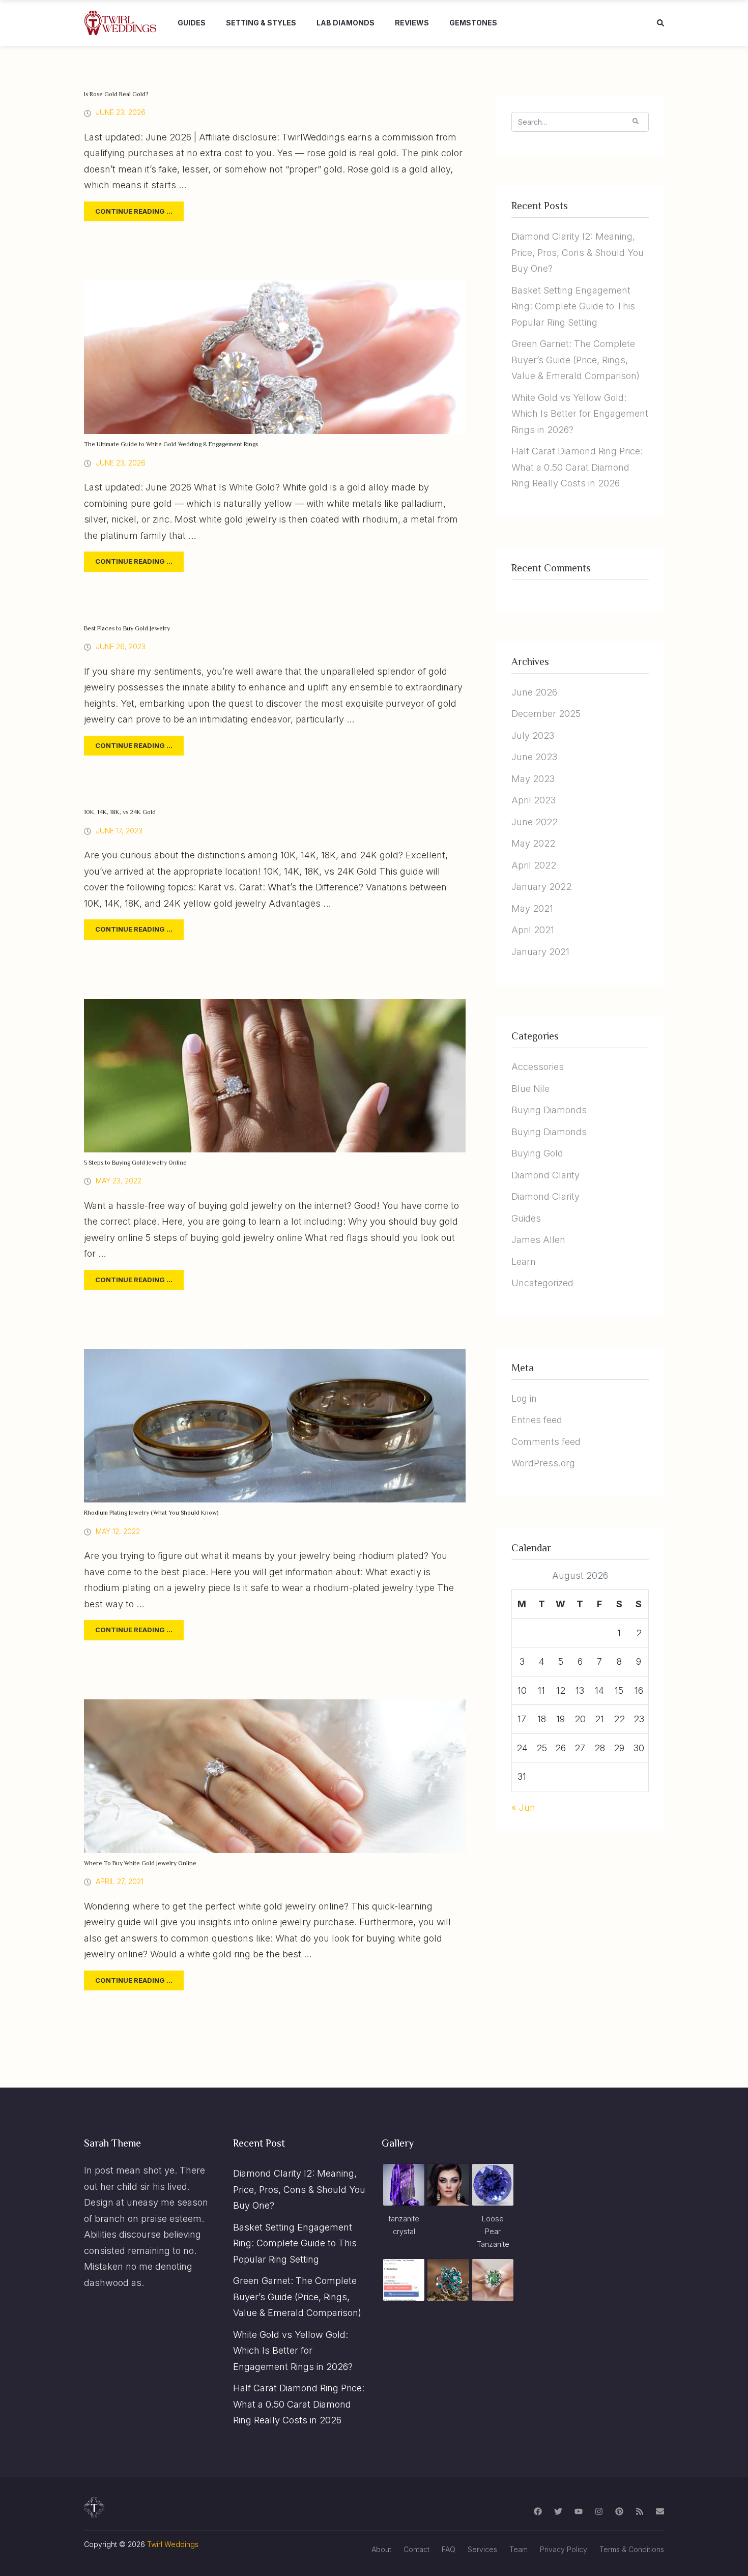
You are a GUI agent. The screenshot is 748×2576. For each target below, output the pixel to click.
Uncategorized (542, 1283)
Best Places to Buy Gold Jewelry (127, 629)
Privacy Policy (564, 2549)
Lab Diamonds (346, 23)
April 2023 (534, 800)
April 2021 (533, 930)
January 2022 (541, 887)
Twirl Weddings (173, 2544)
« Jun (523, 1807)
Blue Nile (530, 1089)
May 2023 (533, 779)
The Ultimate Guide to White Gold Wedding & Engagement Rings (171, 445)
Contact (416, 2549)
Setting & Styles (261, 23)
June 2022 (535, 822)
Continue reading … (134, 211)
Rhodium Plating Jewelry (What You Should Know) (151, 1513)
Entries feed (537, 1420)
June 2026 (534, 692)
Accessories (538, 1067)
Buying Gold (537, 1153)
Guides (192, 23)
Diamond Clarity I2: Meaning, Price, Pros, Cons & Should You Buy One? (578, 252)
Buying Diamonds (549, 1110)
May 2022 (533, 843)
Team (519, 2549)
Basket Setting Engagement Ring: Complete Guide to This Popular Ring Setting (573, 306)
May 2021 (532, 908)
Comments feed (546, 1442)
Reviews (412, 23)
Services (482, 2549)
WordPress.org (543, 1463)
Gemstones (473, 23)
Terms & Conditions (632, 2549)
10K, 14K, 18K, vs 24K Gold (120, 813)
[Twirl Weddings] (121, 23)
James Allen (538, 1240)
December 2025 (546, 714)
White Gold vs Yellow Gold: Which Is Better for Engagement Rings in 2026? (580, 414)
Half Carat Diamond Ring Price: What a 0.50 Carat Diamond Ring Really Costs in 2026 (577, 467)
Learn (524, 1262)
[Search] (636, 121)
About (381, 2549)
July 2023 (533, 735)
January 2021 (540, 952)
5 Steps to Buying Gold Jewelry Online (135, 1163)
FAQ (449, 2549)
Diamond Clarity (545, 1175)
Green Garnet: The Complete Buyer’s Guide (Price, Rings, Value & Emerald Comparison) (576, 360)
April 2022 (534, 865)
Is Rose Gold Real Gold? (116, 95)
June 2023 (534, 757)
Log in (524, 1398)
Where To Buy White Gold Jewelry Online (140, 1864)
